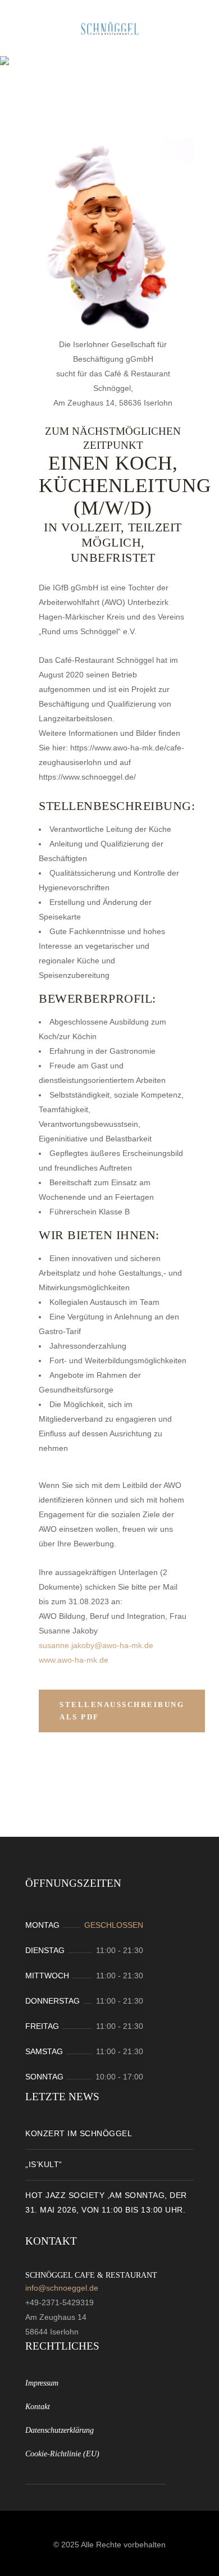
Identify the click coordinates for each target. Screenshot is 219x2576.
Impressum (42, 2383)
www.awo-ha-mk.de (74, 1660)
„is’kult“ (44, 2164)
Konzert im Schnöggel (79, 2133)
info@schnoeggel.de (62, 2288)
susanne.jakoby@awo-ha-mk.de (96, 1645)
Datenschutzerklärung (60, 2430)
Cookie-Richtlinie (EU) (62, 2454)
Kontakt (38, 2407)
